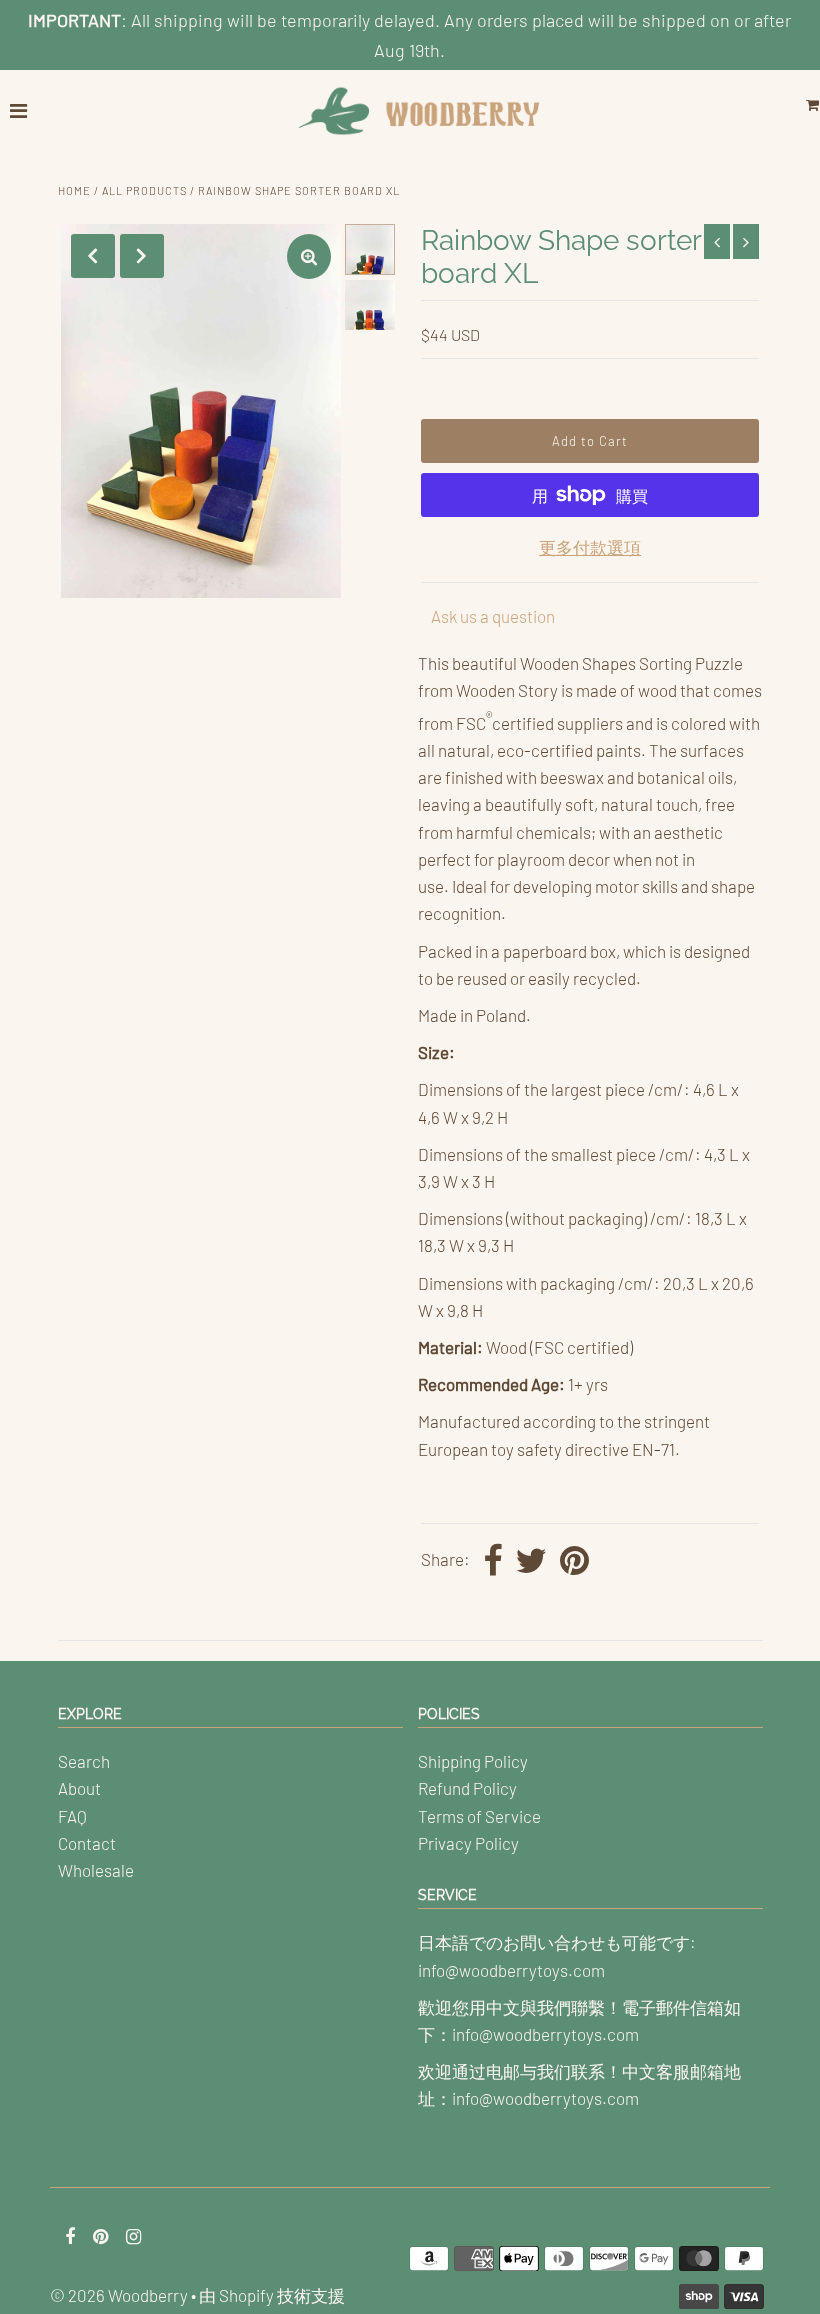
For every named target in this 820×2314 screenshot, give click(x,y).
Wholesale (96, 1870)
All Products (144, 190)
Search (84, 1761)
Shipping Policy (473, 1761)
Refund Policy (467, 1788)
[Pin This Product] (574, 1562)
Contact (87, 1843)
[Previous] (93, 256)
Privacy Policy (468, 1843)
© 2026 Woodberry (119, 2295)
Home (74, 190)
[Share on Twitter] (531, 1562)
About (79, 1788)
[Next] (142, 256)
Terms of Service (479, 1816)
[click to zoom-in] (309, 256)
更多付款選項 (590, 547)
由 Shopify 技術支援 (272, 2295)
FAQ (72, 1816)
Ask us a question (493, 616)
